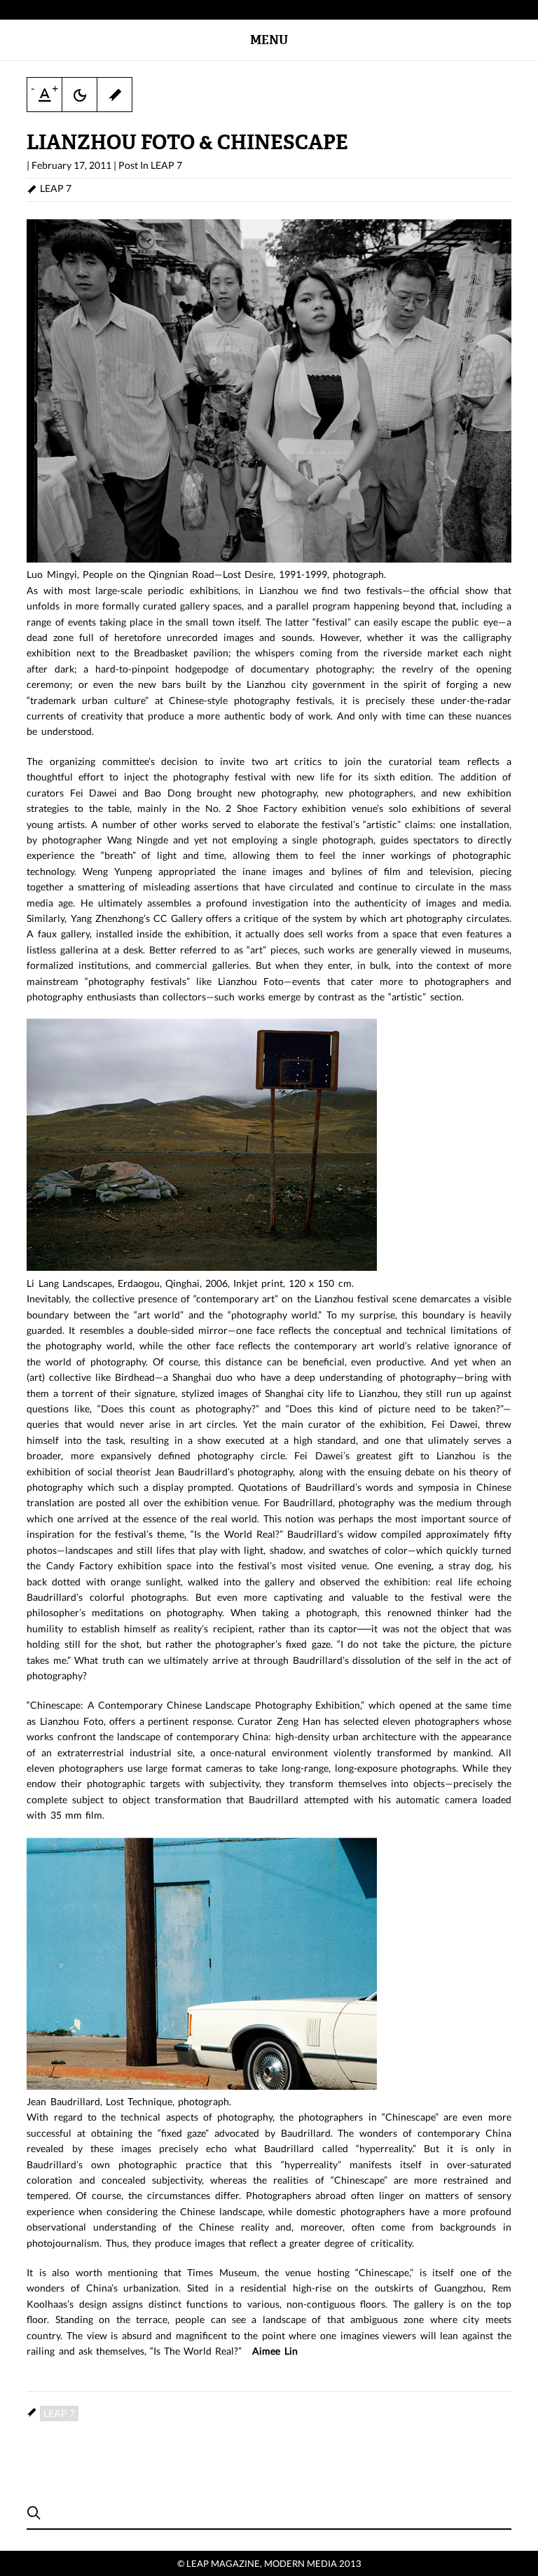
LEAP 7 (166, 165)
